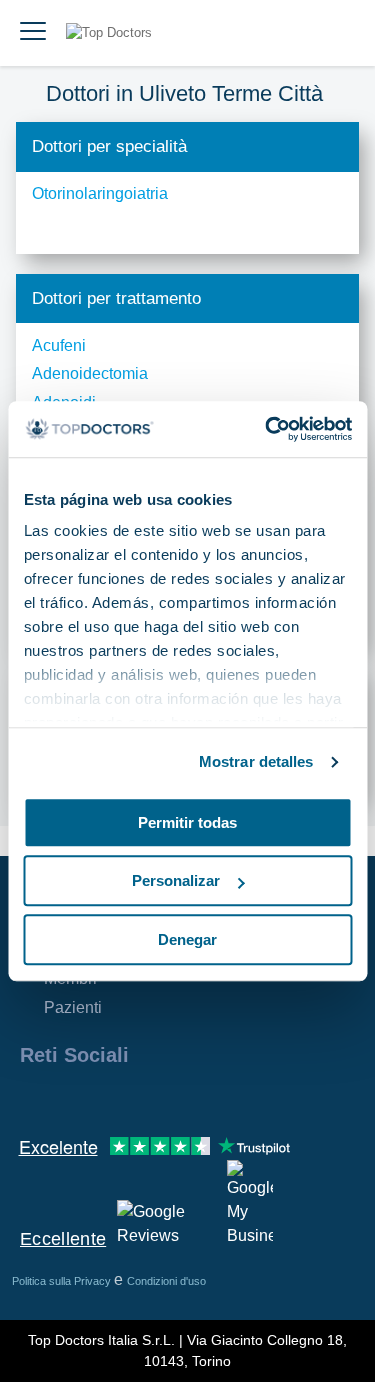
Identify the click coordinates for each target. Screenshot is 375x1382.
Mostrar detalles (256, 761)
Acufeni (59, 345)
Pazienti (73, 1007)
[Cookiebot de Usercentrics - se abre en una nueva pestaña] (267, 429)
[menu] (33, 33)
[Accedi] (337, 33)
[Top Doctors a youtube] (178, 1098)
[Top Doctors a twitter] (142, 1098)
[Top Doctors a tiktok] (214, 1098)
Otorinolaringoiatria (100, 193)
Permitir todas (187, 822)
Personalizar (176, 880)
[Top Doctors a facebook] (34, 1098)
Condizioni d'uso (166, 1281)
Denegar (187, 939)
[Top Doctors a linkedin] (106, 1098)
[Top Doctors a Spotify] (252, 1098)
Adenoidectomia (90, 373)
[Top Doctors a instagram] (70, 1098)
